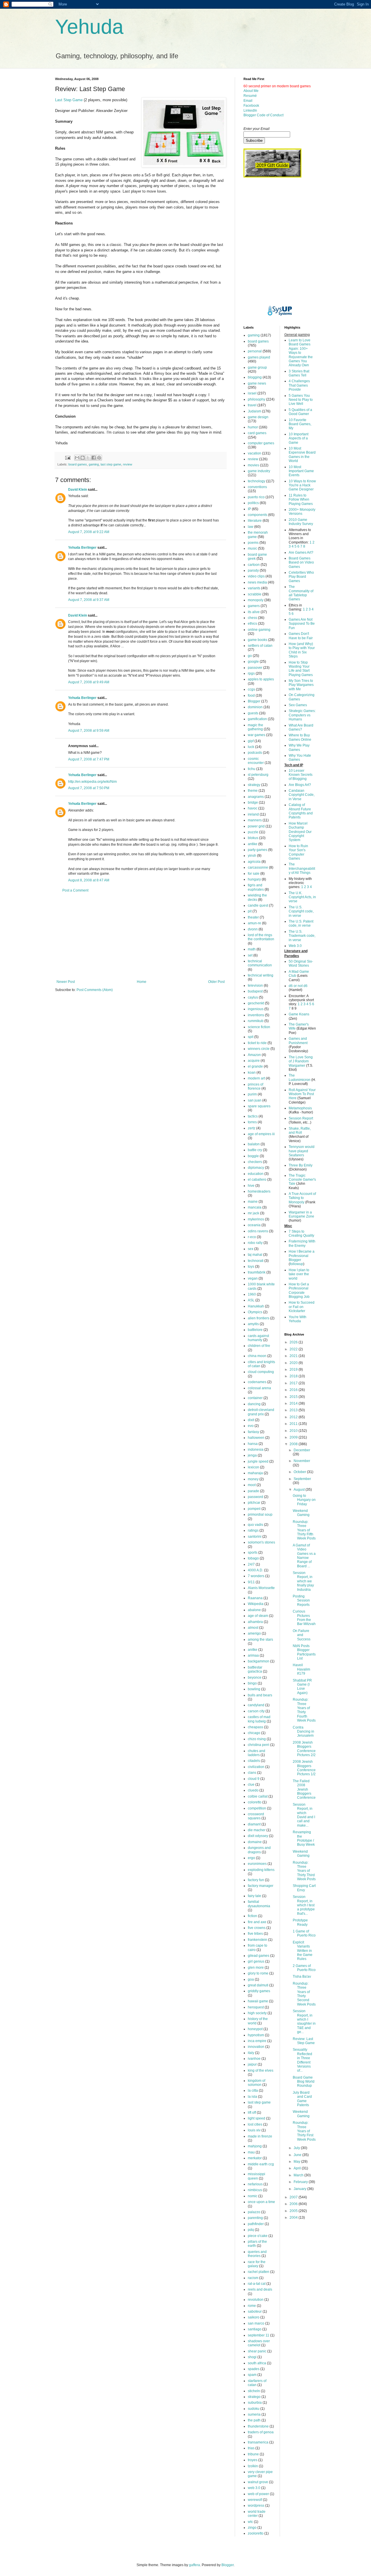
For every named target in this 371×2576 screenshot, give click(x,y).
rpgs (251, 673)
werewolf (255, 2500)
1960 (252, 1294)
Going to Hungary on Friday (304, 1500)
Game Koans (299, 1014)
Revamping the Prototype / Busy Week (304, 1838)
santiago (255, 2329)
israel (252, 393)
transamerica (258, 2442)
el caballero (257, 1180)
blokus (253, 838)
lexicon (253, 1467)
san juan (255, 1100)
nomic (253, 2196)
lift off (252, 2113)
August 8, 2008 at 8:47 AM (89, 880)
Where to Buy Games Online (300, 737)
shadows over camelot (259, 2343)
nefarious (255, 2184)
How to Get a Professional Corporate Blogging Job (299, 1290)
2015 (294, 1397)
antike (253, 844)
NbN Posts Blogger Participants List (304, 1652)
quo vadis (255, 1525)
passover (255, 668)
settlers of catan (260, 646)
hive (251, 1186)
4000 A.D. (255, 1570)
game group (257, 367)
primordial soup (260, 1515)
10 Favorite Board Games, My (300, 424)
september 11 (259, 2335)
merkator (255, 2158)
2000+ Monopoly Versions (302, 512)
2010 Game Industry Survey (301, 522)
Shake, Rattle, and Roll (300, 1131)
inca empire (257, 2041)
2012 (294, 1417)
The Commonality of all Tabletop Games (301, 593)
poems (253, 543)
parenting (255, 2218)
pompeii (254, 1509)
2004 (294, 2218)
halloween (256, 1438)
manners (255, 820)
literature (255, 521)
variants (254, 588)
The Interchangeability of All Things (302, 868)
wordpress (256, 2506)
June (298, 2155)
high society (257, 2013)
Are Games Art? (301, 552)
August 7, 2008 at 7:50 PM (89, 788)
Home (142, 982)
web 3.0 (254, 2488)
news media (257, 582)
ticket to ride (257, 1043)
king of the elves (261, 2070)
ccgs (251, 689)
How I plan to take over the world (299, 1274)
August (300, 1490)
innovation (256, 2047)
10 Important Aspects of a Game (299, 438)
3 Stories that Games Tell (299, 373)
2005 (294, 2211)
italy (251, 2053)
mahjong (255, 2146)
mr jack (253, 1213)
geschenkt (256, 1003)
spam (252, 2375)
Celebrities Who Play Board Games (301, 577)
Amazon (254, 1055)
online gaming (259, 630)
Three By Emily (301, 1165)
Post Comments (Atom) (95, 990)
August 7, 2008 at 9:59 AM (89, 731)
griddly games (259, 1991)
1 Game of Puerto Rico (304, 1933)
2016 (294, 1390)
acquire (254, 1061)
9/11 (251, 1582)
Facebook (251, 106)
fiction (252, 1916)
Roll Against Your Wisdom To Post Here (302, 1094)
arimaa (253, 1655)
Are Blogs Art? (300, 785)
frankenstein (258, 1940)
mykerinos (256, 1219)
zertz (252, 1128)
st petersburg (258, 775)
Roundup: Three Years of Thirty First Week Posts (304, 2131)
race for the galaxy (257, 2264)
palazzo (254, 2212)
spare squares (259, 1106)
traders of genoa (261, 2432)
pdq (251, 2230)
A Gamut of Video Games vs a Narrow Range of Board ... (304, 1556)
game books (258, 640)
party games (258, 850)
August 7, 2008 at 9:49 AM (89, 682)
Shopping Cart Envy (304, 1888)
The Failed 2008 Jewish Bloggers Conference (304, 1789)
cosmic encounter (256, 761)
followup (297, 1264)
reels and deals (260, 2289)
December (302, 1450)
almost (253, 1628)
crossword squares (256, 1816)
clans (252, 1773)
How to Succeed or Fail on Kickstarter (302, 1307)
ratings (253, 1530)
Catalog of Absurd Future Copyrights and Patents (301, 811)
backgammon (259, 1661)
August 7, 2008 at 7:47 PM (89, 759)
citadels (254, 1761)
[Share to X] (88, 458)
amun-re (254, 923)
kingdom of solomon (257, 2083)
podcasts (255, 753)
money (253, 1479)
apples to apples (261, 679)
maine (253, 1202)
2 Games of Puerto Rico (304, 1968)
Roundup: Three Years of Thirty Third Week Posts (304, 1871)
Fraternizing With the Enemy (302, 1243)
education (256, 1174)
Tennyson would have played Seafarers (302, 1151)
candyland (256, 1705)
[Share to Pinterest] (99, 458)
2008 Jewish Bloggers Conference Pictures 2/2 (304, 1749)
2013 (294, 1410)
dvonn (253, 929)
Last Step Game (69, 100)
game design (258, 417)
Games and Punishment (298, 1041)
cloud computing (261, 1372)
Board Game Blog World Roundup (304, 2082)
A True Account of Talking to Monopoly (302, 1198)
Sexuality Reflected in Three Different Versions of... (302, 2060)
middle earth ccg (261, 2164)
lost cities (255, 2124)
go (250, 656)
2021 (294, 1356)
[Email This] (77, 458)
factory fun (256, 1880)
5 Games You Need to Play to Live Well (301, 400)
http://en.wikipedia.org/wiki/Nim (92, 782)
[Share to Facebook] (94, 458)
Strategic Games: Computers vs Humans (302, 715)
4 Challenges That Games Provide (299, 385)
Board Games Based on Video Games (301, 563)
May (297, 2162)
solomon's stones (261, 1542)
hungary (254, 879)
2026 (294, 1342)
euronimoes (257, 1864)
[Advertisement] (141, 936)
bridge (253, 802)
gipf (251, 741)
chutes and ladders (257, 1753)
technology (257, 481)
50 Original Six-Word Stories (301, 963)
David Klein (78, 490)
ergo (251, 1858)
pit (250, 911)
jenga (252, 1455)
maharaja (255, 1473)
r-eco (252, 1237)
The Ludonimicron (300, 1077)
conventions (257, 487)
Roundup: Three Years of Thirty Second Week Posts (304, 1994)
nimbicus (255, 2190)
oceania (254, 1225)
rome (252, 2306)
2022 (294, 1349)
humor (253, 427)
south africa (257, 2363)
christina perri (259, 1745)
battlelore (255, 1330)
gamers (254, 606)
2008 (294, 1444)
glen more (256, 1968)
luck (251, 747)
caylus (253, 997)
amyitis (253, 1324)
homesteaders (259, 1191)
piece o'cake (258, 2236)
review (128, 464)
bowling (254, 1689)
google (253, 662)
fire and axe (257, 1922)
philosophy (257, 399)
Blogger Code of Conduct (263, 115)
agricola (254, 862)
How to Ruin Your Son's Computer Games (298, 852)
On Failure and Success (302, 1635)
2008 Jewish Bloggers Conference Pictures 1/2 (304, 1768)
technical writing (261, 975)
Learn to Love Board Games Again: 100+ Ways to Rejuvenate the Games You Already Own (301, 353)
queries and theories (257, 2254)
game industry (259, 471)
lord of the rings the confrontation (261, 937)
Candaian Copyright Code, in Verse (302, 795)
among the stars (260, 1640)
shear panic (257, 2351)
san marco (256, 2323)
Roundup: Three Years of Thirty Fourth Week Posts (304, 1710)
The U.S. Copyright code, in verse (301, 911)
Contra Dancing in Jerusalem (303, 1732)
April (298, 2168)
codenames (257, 1382)
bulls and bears (260, 1695)
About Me (251, 91)
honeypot (255, 2029)
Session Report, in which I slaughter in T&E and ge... (304, 2021)
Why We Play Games (299, 747)
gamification (257, 719)
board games (78, 464)
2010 (294, 1431)
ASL (251, 1300)
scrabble (255, 594)
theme (253, 791)
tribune (253, 2454)
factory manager (261, 1886)
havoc (253, 808)
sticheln (254, 2391)
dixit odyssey (258, 1836)
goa (251, 1979)
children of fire (259, 1346)
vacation (254, 453)
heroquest (256, 2007)
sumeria (254, 2414)
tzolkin (253, 2466)
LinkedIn (250, 110)
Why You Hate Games (300, 758)
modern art (256, 1078)
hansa (253, 1444)
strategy (254, 785)
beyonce (255, 1678)
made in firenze (260, 2136)
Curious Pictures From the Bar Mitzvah (304, 1618)
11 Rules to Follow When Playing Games (301, 500)
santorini (255, 1537)
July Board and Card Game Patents (302, 2099)
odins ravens (258, 1231)
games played (259, 357)
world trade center (257, 2514)
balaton (254, 1144)
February (301, 2182)
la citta (253, 2090)
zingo (252, 2528)
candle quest (258, 905)
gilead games (259, 1956)
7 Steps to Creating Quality (301, 1233)
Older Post (216, 982)
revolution (256, 2300)
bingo (252, 1683)
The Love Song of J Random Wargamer (301, 1061)
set (250, 955)
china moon (257, 1356)
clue (251, 1785)
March (299, 2175)
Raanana (255, 1598)
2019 (294, 1369)
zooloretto (256, 2533)
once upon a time (261, 2202)
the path (254, 2420)
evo (251, 1426)
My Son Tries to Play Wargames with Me (301, 685)
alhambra (255, 1622)
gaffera (194, 2565)
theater (253, 917)
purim (252, 1094)
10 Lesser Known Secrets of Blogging (301, 775)
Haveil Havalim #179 (301, 1669)
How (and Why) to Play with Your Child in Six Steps (302, 650)
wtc (250, 2522)
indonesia (256, 1450)
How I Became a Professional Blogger (302, 1256)
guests (253, 713)
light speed (257, 2118)
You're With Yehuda (298, 1319)
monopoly (256, 600)
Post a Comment (75, 890)
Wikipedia (256, 1604)
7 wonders (256, 1576)
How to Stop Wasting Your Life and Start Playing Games (301, 669)
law (251, 527)
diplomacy (256, 1168)
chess (252, 618)
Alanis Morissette (261, 1588)
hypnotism (256, 2035)
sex (251, 1249)
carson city (256, 1711)
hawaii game (258, 2001)
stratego (254, 2397)
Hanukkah (256, 1306)
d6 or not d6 (298, 986)
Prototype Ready (300, 1922)
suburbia (255, 2403)
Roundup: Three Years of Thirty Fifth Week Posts (304, 1530)
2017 (294, 1383)
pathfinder (256, 2224)
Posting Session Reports (301, 1601)
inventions (256, 1015)
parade (253, 1491)
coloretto (255, 1802)
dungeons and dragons (259, 1850)
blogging (255, 377)
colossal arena (259, 1388)
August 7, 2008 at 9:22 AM (89, 532)
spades (254, 2369)
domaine (255, 1842)
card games (257, 433)
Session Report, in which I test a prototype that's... (304, 1905)
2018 (294, 1376)
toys (251, 1267)
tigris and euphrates (256, 887)
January (300, 2189)
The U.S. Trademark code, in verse (302, 936)
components (258, 515)
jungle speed (258, 1461)
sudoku (254, 2409)
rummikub (256, 1021)
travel (252, 405)
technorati (256, 1261)
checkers (255, 1162)
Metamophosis (300, 1108)
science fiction (259, 1027)
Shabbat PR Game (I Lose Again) (302, 1687)
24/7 (251, 1564)
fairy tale (254, 1896)
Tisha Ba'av (302, 1977)
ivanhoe (254, 2059)
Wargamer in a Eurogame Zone (301, 1214)
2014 (294, 1403)
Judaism (254, 411)
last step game (111, 464)
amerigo (254, 1633)
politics (253, 503)
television (255, 986)
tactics (253, 1116)
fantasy (253, 1432)
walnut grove (258, 2482)
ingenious (256, 1009)
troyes (253, 2460)
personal (255, 351)
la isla (252, 2097)
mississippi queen (257, 2176)
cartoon (254, 565)
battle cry (255, 1150)
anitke (253, 1650)
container (255, 1398)
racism (253, 2278)
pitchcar (254, 1503)
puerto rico (256, 497)
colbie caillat (258, 1796)
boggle (253, 1156)
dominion (255, 707)
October (300, 1472)
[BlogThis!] (83, 458)
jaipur (252, 2064)
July (297, 2148)
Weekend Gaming (301, 1513)
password (255, 1497)
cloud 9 (254, 1779)
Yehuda (89, 27)
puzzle (253, 832)
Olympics (255, 1312)
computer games (261, 443)
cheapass (255, 1727)
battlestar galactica (255, 1669)
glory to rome (258, 1973)
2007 (294, 2197)
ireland (253, 814)
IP (249, 509)
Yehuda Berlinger (82, 548)
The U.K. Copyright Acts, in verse (302, 897)
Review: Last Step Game (304, 2041)
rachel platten (259, 2272)
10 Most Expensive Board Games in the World (302, 455)
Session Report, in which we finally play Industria (303, 1581)
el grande (255, 1066)
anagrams (256, 797)
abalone (254, 1610)
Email (248, 101)
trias (251, 2448)
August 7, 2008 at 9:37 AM (89, 600)
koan (252, 1073)
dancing (254, 1404)
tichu (252, 769)
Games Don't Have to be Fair (301, 636)
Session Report (301, 1118)
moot (252, 1485)
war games (257, 735)
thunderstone (258, 2426)
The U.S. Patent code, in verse (301, 923)
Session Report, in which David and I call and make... (304, 1815)
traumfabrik (257, 1272)
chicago (254, 1733)
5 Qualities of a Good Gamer (300, 412)
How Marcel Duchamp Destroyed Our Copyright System (300, 832)
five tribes (255, 1934)
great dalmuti (258, 1985)
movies (253, 465)
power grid (256, 826)
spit (251, 1037)
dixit (251, 1420)
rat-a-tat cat (257, 2284)
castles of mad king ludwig (259, 1719)
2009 (294, 1437)
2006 (294, 2204)
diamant (254, 1824)
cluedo (253, 1790)
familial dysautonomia (259, 1904)
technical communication (260, 963)
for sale (254, 874)
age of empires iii (261, 1134)
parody (253, 570)
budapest (255, 991)
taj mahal (255, 1255)
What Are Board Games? (301, 727)
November (302, 1461)
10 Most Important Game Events (301, 471)
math (252, 949)
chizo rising (257, 1739)
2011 (294, 1424)
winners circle (259, 1049)
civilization (256, 1767)
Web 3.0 (295, 946)
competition (257, 1808)
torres (252, 1122)
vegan (253, 1278)
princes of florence (255, 1086)
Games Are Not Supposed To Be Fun (302, 624)
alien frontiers (259, 1318)
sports (253, 1553)
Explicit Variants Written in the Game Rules (303, 1951)
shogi (252, 2357)
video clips (256, 576)
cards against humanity (258, 1338)
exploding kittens (261, 1870)
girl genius (256, 1961)
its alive (254, 612)
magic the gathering (255, 727)
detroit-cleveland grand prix (261, 1412)
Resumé (250, 96)
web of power (258, 2494)
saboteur (255, 2311)
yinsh (252, 856)
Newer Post (66, 982)
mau (251, 2152)
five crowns (257, 1928)
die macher (257, 1830)
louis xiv (254, 2130)
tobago (253, 1558)
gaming (94, 464)
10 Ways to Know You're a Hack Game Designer (302, 485)
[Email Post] (68, 457)
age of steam (258, 1616)
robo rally (255, 1243)
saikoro (254, 2317)
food (251, 695)
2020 (294, 1363)
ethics (252, 624)
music (252, 548)
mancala (255, 1207)
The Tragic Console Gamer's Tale (302, 1180)
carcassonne (258, 867)
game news (257, 383)
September (302, 1479)
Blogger (254, 701)
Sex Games (298, 705)
